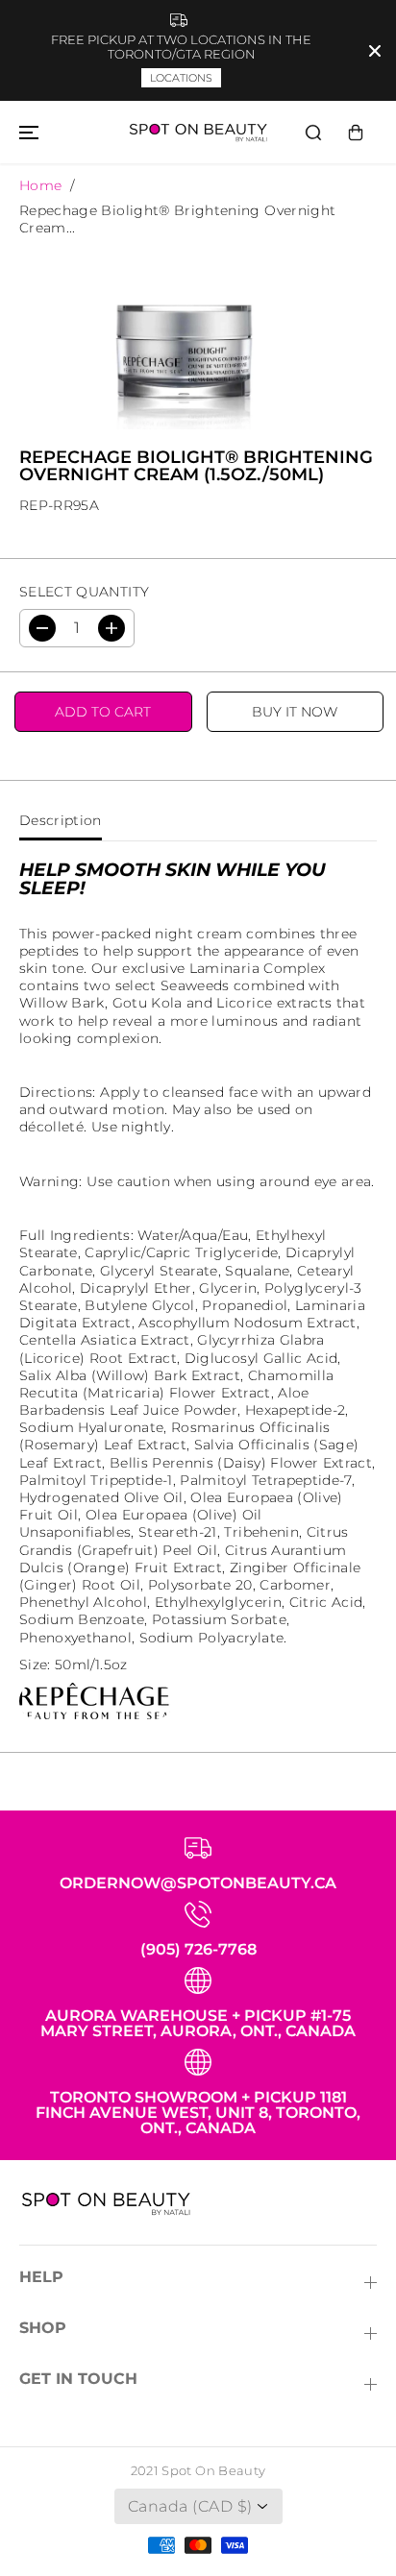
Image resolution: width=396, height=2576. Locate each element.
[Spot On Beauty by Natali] (198, 132)
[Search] (313, 133)
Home (40, 185)
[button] (26, 132)
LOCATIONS (181, 78)
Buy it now (295, 712)
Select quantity (84, 592)
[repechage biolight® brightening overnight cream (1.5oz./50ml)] (178, 336)
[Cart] (356, 133)
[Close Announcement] (375, 51)
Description (61, 820)
